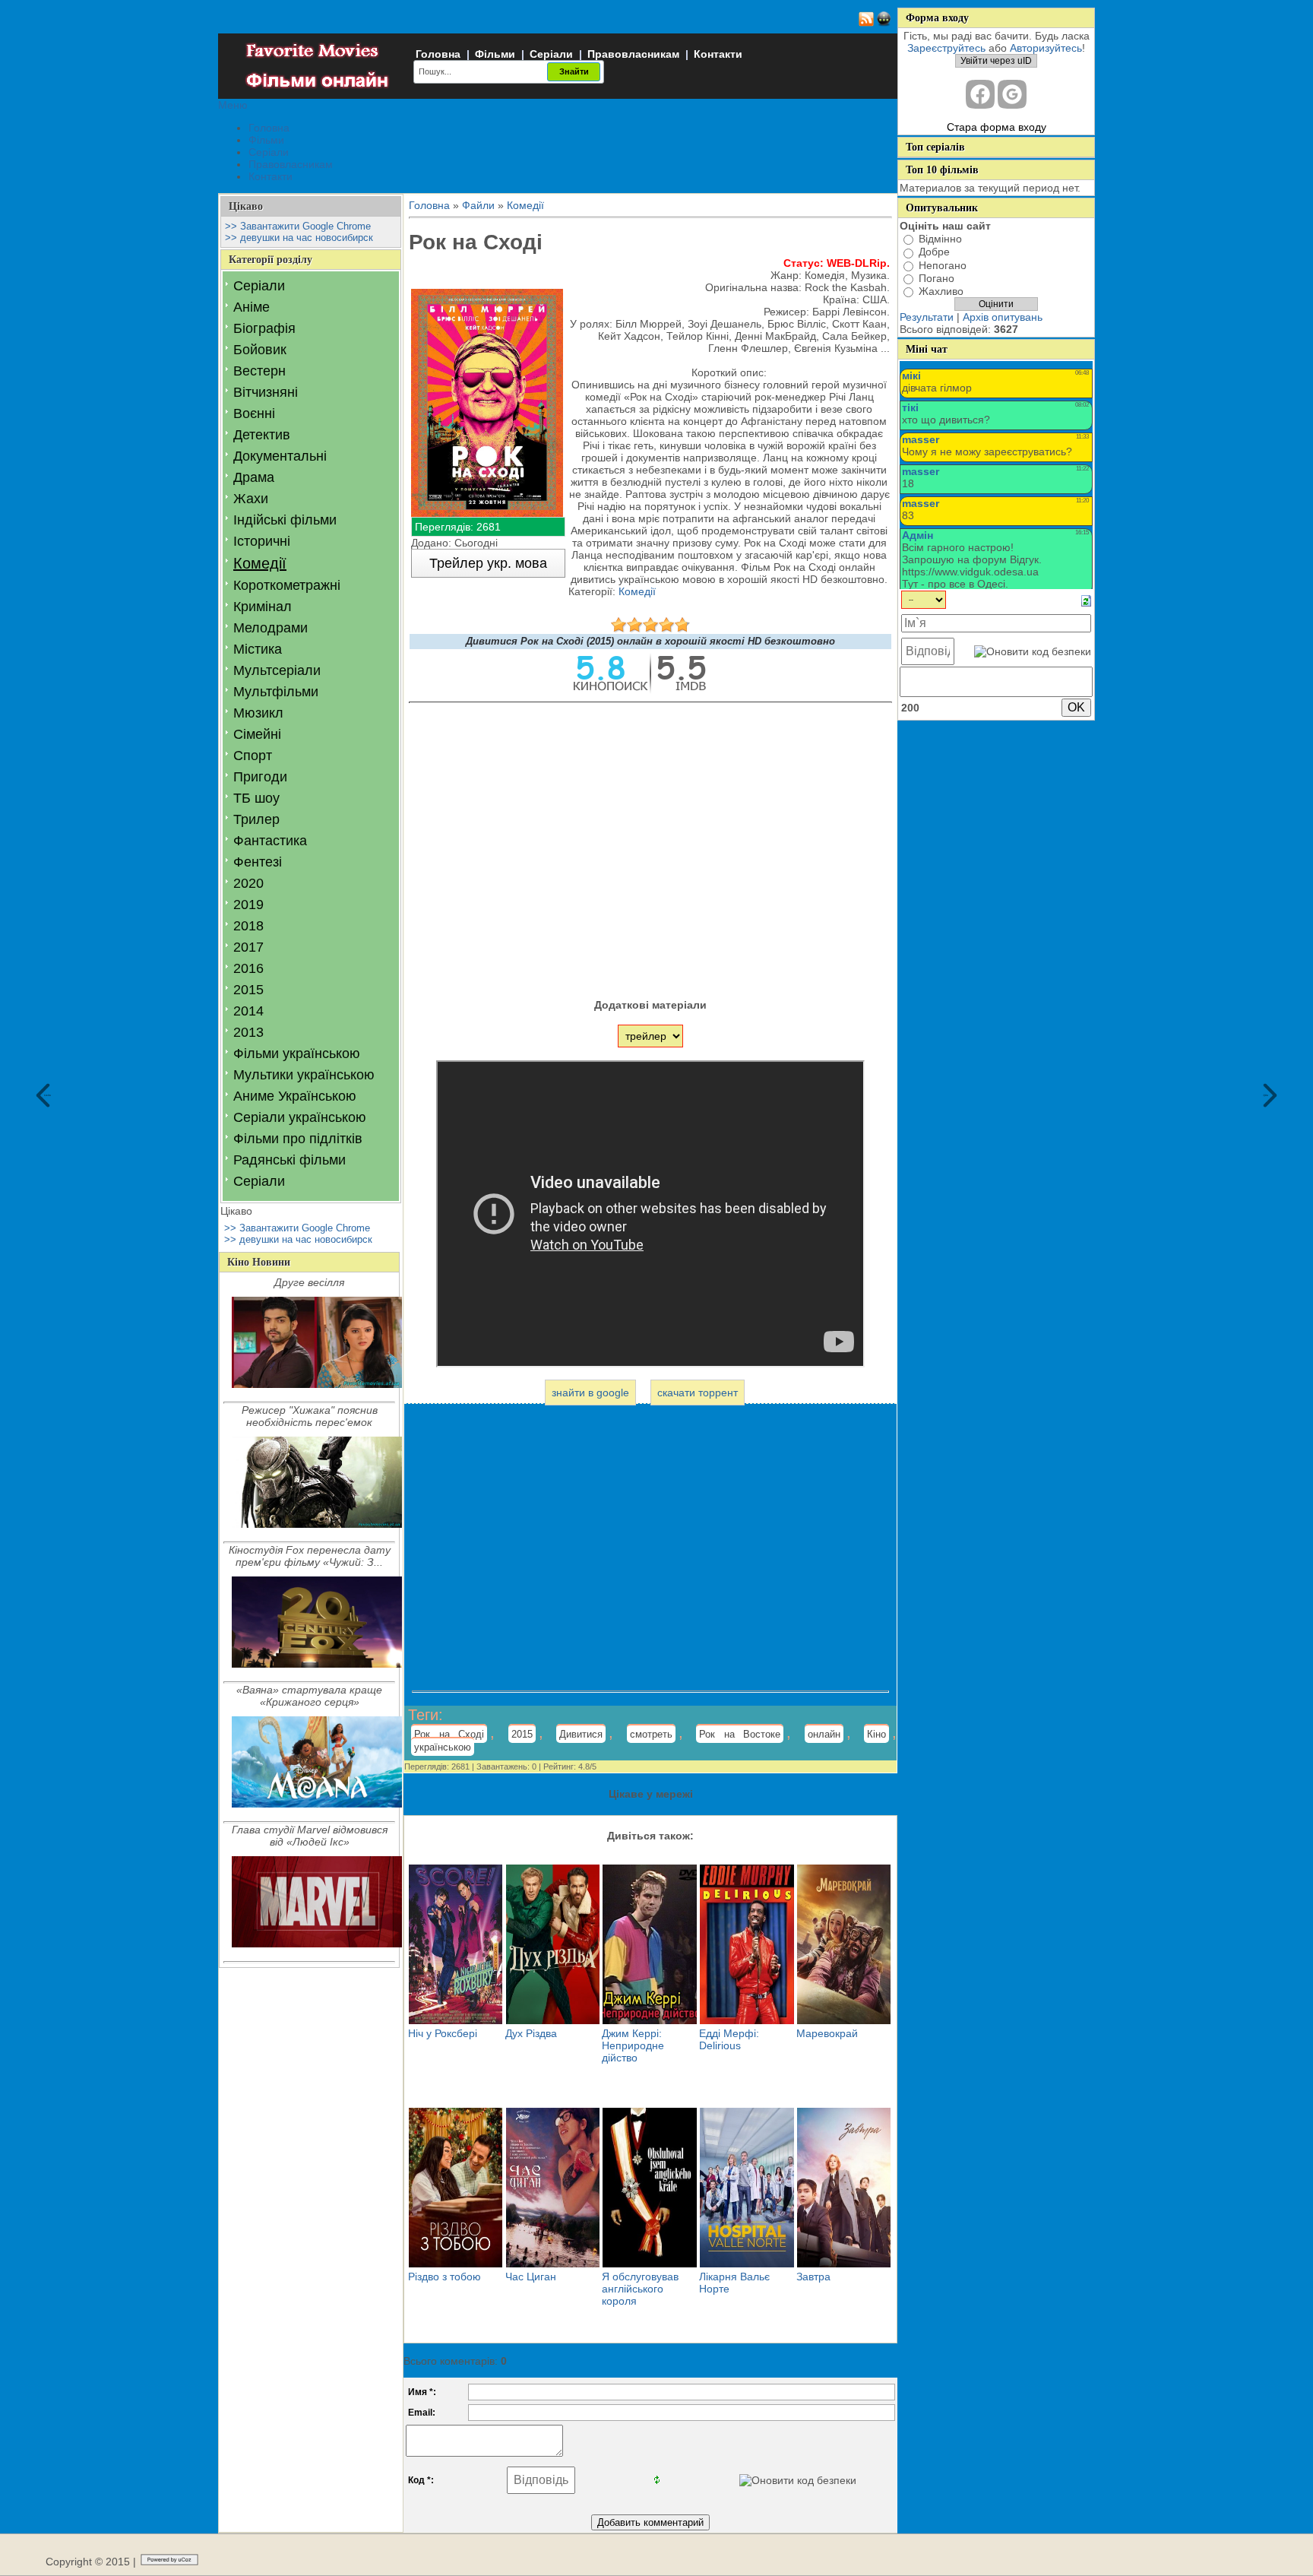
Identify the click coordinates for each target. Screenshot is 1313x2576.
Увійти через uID (996, 61)
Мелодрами (271, 628)
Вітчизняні (266, 392)
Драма (254, 477)
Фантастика (270, 841)
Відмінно (940, 239)
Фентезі (258, 862)
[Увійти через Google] (1012, 94)
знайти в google (590, 1393)
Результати (927, 317)
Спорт (253, 756)
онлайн (824, 1734)
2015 (248, 990)
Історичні (262, 541)
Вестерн (259, 371)
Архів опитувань (1003, 317)
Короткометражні (287, 585)
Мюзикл (258, 713)
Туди (1266, 1096)
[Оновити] (1086, 600)
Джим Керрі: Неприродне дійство (633, 2045)
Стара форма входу (997, 127)
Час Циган (531, 2277)
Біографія (264, 328)
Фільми (495, 54)
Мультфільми (276, 692)
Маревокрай (827, 2033)
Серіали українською (300, 1117)
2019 (248, 905)
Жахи (251, 499)
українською (443, 1747)
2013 (248, 1032)
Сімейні (257, 734)
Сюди (47, 1096)
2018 (248, 926)
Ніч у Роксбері (443, 2033)
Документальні (280, 456)
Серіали (551, 54)
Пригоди (260, 777)
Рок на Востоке (740, 1734)
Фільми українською (297, 1054)
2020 (248, 883)
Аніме (252, 307)
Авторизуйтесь (1046, 48)
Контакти (718, 54)
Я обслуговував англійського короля (640, 2289)
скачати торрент (698, 1393)
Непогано (943, 265)
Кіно (876, 1734)
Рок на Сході (449, 1734)
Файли (478, 205)
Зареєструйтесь (946, 48)
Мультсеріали (277, 670)
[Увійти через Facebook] (980, 94)
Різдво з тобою (445, 2277)
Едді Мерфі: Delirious (729, 2039)
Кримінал (263, 607)
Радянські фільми (289, 1160)
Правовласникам (633, 54)
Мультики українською (304, 1075)
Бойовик (260, 350)
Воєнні (254, 413)
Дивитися (581, 1734)
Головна (438, 54)
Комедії (260, 563)
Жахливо (941, 291)
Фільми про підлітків (298, 1139)
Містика (258, 649)
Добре (934, 252)
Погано (937, 278)
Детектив (262, 435)
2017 (248, 947)
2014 (248, 1011)
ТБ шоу (256, 798)
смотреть (651, 1734)
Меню (233, 105)
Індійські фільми (285, 520)
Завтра (813, 2277)
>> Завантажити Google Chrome (298, 226)
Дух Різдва (531, 2033)
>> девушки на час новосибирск (299, 238)
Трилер (256, 819)
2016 (248, 968)
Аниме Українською (295, 1096)
